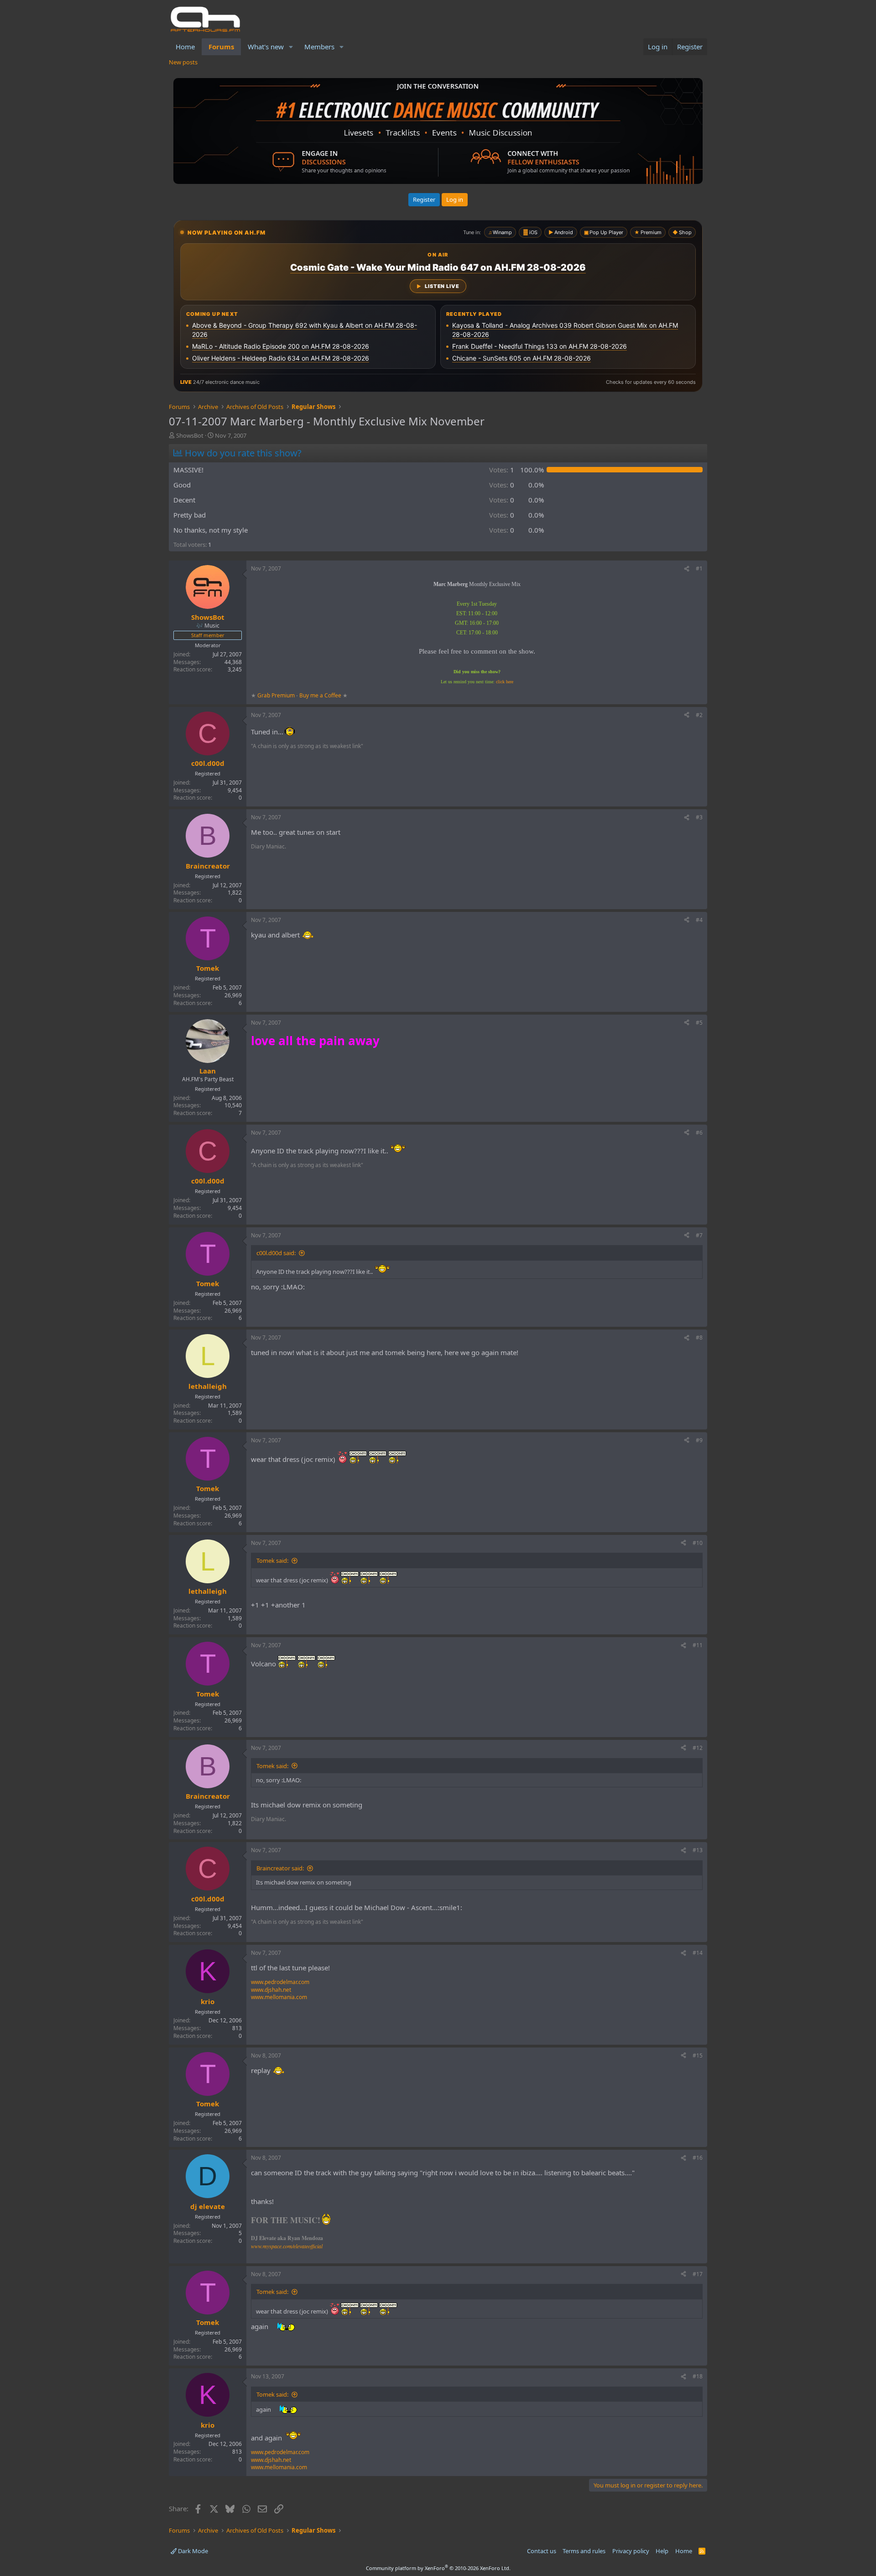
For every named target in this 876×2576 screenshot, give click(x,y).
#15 (698, 2055)
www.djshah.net (271, 1990)
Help (662, 2551)
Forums (221, 47)
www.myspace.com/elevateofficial (287, 2246)
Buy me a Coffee (320, 695)
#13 (698, 1850)
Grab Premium (277, 695)
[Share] (687, 569)
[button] (291, 47)
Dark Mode (192, 2551)
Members (319, 47)
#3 (699, 817)
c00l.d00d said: (276, 1253)
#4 (699, 920)
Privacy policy (631, 2551)
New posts (183, 62)
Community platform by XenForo (438, 2568)
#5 (699, 1023)
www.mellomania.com (279, 1997)
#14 (698, 1953)
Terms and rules (584, 2551)
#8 (699, 1338)
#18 (698, 2376)
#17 (698, 2274)
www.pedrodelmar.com (280, 1982)
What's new (266, 47)
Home (185, 47)
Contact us (542, 2551)
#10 (698, 1543)
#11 (698, 1645)
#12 (698, 1748)
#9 (699, 1440)
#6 (699, 1133)
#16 (698, 2158)
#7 (699, 1235)
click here (505, 682)
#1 (699, 568)
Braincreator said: (280, 1868)
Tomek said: (272, 1560)
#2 (699, 715)
